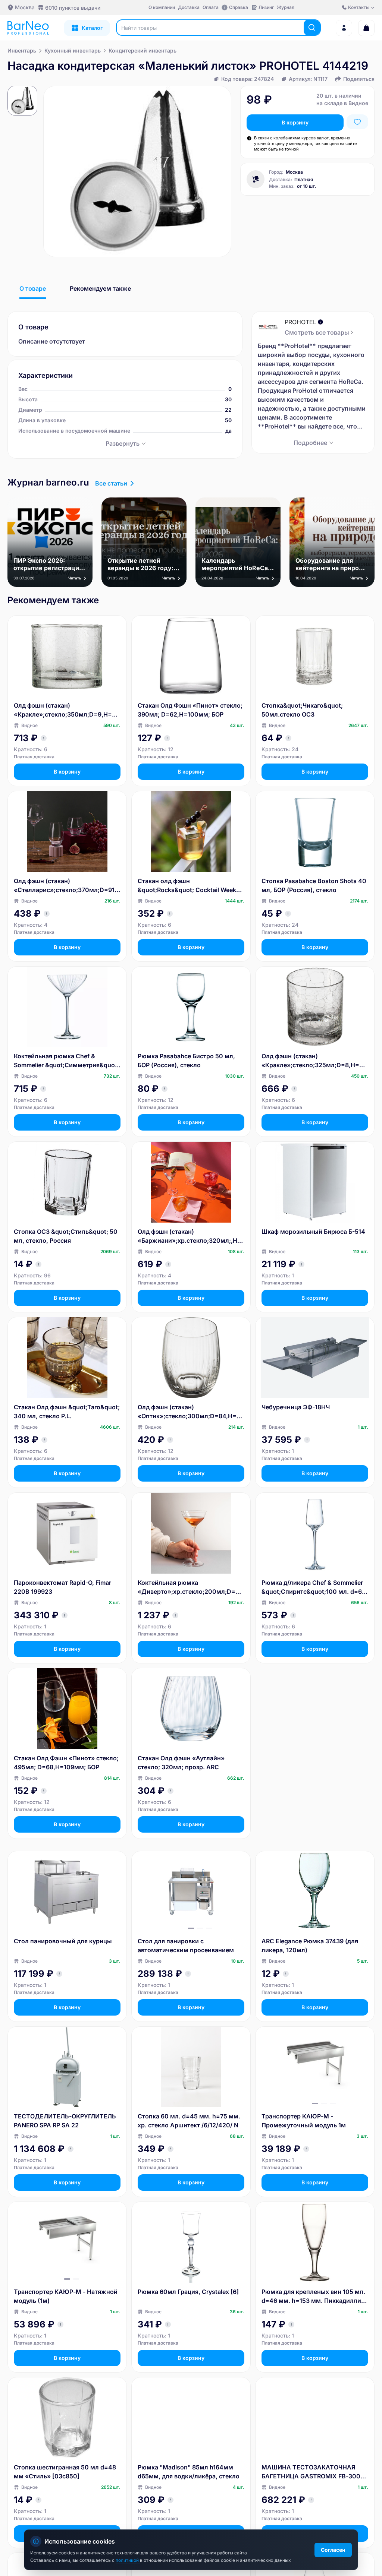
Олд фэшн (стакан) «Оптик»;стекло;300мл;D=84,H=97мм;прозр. (191, 1412)
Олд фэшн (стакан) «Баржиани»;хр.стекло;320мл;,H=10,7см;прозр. (191, 1236)
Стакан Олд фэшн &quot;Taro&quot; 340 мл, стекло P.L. (67, 1412)
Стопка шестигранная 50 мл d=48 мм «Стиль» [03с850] (65, 2472)
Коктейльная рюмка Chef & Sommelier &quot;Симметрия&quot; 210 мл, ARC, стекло (66, 1061)
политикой (128, 2560)
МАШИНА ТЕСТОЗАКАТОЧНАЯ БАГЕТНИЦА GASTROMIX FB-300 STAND (311, 2472)
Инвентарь (22, 50)
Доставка (189, 7)
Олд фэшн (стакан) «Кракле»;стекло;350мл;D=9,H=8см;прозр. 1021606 (66, 710)
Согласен (333, 2550)
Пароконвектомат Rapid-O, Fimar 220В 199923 (62, 1587)
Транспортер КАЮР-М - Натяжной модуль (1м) (66, 2296)
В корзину (295, 122)
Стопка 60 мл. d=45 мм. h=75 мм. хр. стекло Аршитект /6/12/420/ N (189, 2121)
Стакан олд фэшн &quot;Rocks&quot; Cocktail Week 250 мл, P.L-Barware (187, 886)
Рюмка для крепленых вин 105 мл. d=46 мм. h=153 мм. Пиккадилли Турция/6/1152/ (313, 2297)
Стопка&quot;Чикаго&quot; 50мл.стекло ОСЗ (302, 710)
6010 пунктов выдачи (73, 8)
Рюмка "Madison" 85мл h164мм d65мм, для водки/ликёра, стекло (189, 2472)
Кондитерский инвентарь (143, 50)
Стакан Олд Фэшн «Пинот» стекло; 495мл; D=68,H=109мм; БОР (66, 1763)
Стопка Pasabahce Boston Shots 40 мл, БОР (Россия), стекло (314, 885)
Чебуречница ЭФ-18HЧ (296, 1407)
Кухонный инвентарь (73, 50)
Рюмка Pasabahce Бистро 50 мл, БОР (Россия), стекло (186, 1061)
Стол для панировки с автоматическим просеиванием (186, 1946)
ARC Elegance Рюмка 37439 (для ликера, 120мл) (310, 1946)
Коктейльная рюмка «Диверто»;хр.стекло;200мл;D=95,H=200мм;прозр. (190, 1587)
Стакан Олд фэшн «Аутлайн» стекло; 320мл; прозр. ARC (181, 1763)
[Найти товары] (312, 28)
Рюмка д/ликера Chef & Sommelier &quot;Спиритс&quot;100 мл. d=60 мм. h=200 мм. (314, 1587)
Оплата (211, 7)
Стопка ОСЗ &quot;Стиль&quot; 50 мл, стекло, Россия (66, 1236)
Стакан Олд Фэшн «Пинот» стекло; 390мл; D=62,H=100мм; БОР (190, 710)
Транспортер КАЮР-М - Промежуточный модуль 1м (304, 2121)
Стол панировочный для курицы (63, 1941)
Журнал (286, 7)
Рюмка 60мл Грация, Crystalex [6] (188, 2292)
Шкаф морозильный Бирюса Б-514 (313, 1232)
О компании (162, 7)
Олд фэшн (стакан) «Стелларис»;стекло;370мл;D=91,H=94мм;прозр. (65, 886)
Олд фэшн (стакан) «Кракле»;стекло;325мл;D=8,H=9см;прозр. (314, 1061)
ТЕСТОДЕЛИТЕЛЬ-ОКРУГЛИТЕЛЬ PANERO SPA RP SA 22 (65, 2121)
